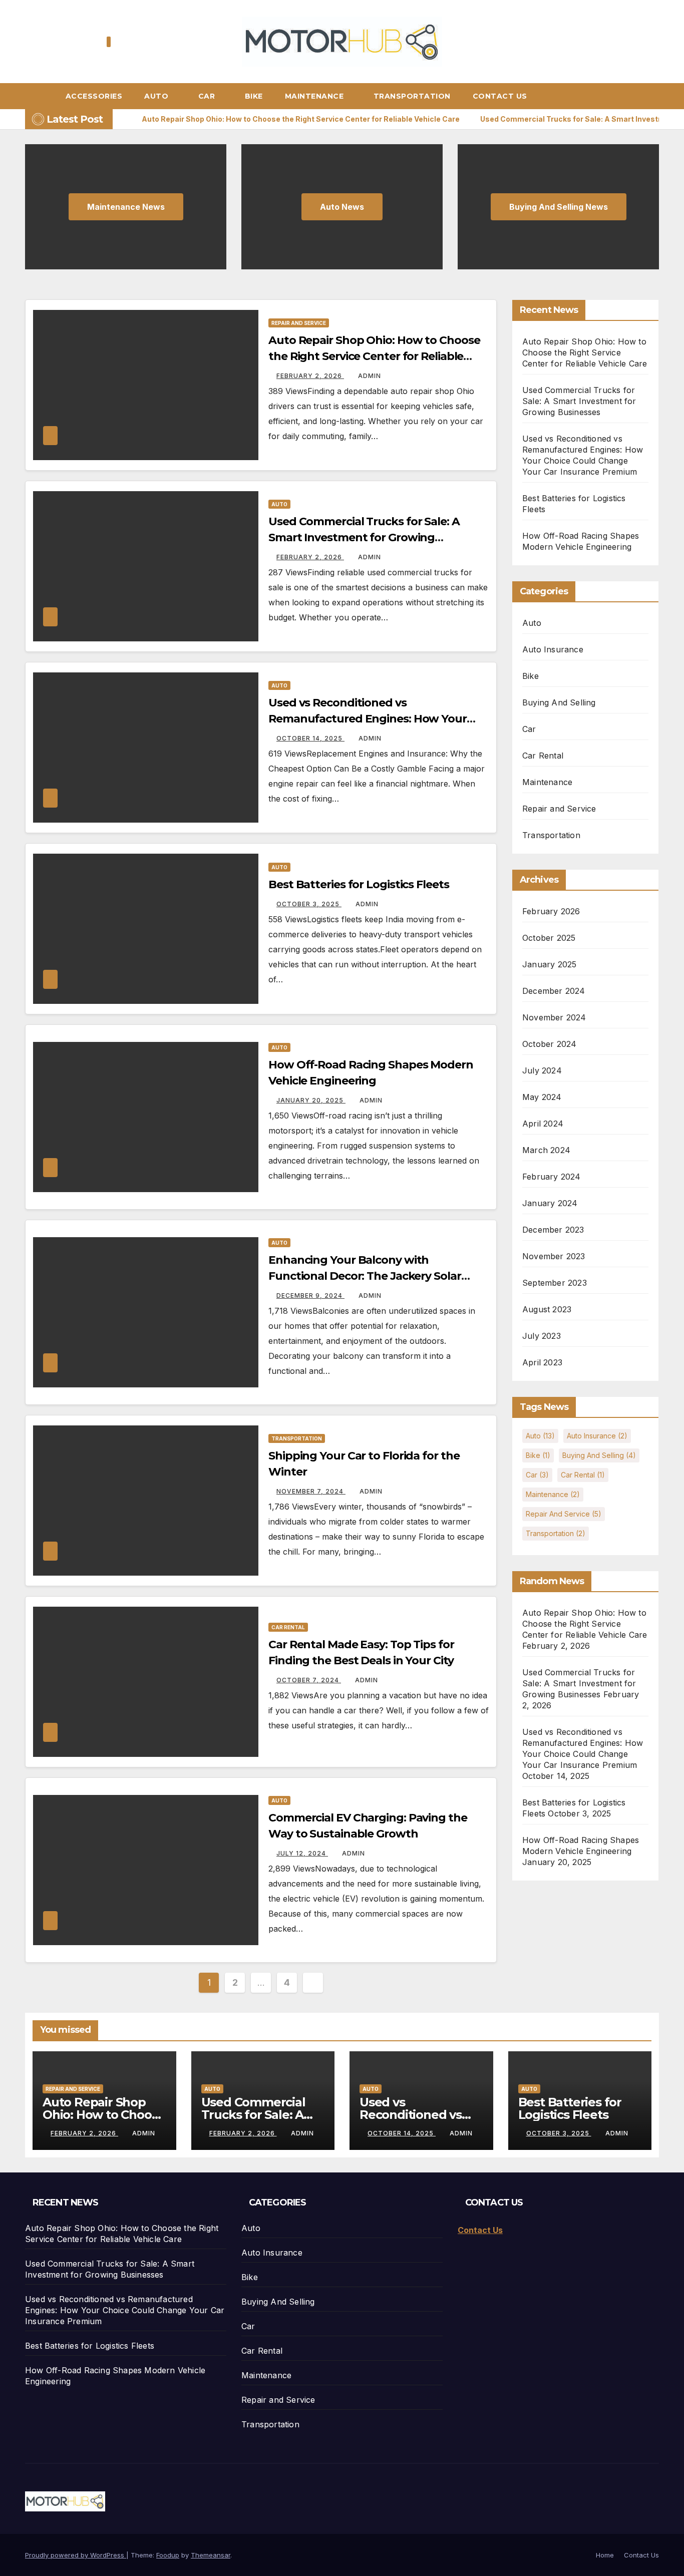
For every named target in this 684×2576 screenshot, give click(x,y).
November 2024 (554, 1017)
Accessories (94, 96)
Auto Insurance (553, 649)
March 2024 (546, 1150)
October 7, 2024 (309, 1680)
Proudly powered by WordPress (76, 2555)
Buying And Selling (559, 702)
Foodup (168, 2555)
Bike (254, 96)
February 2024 (552, 1177)
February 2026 (551, 911)
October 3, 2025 (309, 904)
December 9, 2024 (310, 1296)
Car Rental (288, 1627)
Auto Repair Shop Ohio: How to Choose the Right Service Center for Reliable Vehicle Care (374, 356)
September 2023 (555, 1283)
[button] (656, 96)
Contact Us (500, 96)
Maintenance (315, 96)
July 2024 (542, 1070)
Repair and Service (299, 323)
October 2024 (549, 1044)
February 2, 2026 (310, 376)
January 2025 (549, 964)
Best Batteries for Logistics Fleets (359, 884)
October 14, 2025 (310, 738)
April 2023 (542, 1362)
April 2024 (543, 1124)
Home (605, 2555)
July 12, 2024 (302, 1853)
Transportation (412, 96)
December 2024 (554, 991)
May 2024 (542, 1097)
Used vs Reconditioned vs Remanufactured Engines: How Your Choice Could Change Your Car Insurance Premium (125, 2310)
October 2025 (549, 938)
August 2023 (547, 1309)
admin (370, 376)
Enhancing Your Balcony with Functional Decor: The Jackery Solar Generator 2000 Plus (365, 1276)
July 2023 (542, 1336)
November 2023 (554, 1256)
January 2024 (550, 1203)
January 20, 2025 (311, 1100)
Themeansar (211, 2555)
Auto (157, 96)
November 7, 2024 (311, 1491)
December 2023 (553, 1230)
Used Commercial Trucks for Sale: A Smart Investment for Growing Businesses (364, 537)
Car (208, 96)
